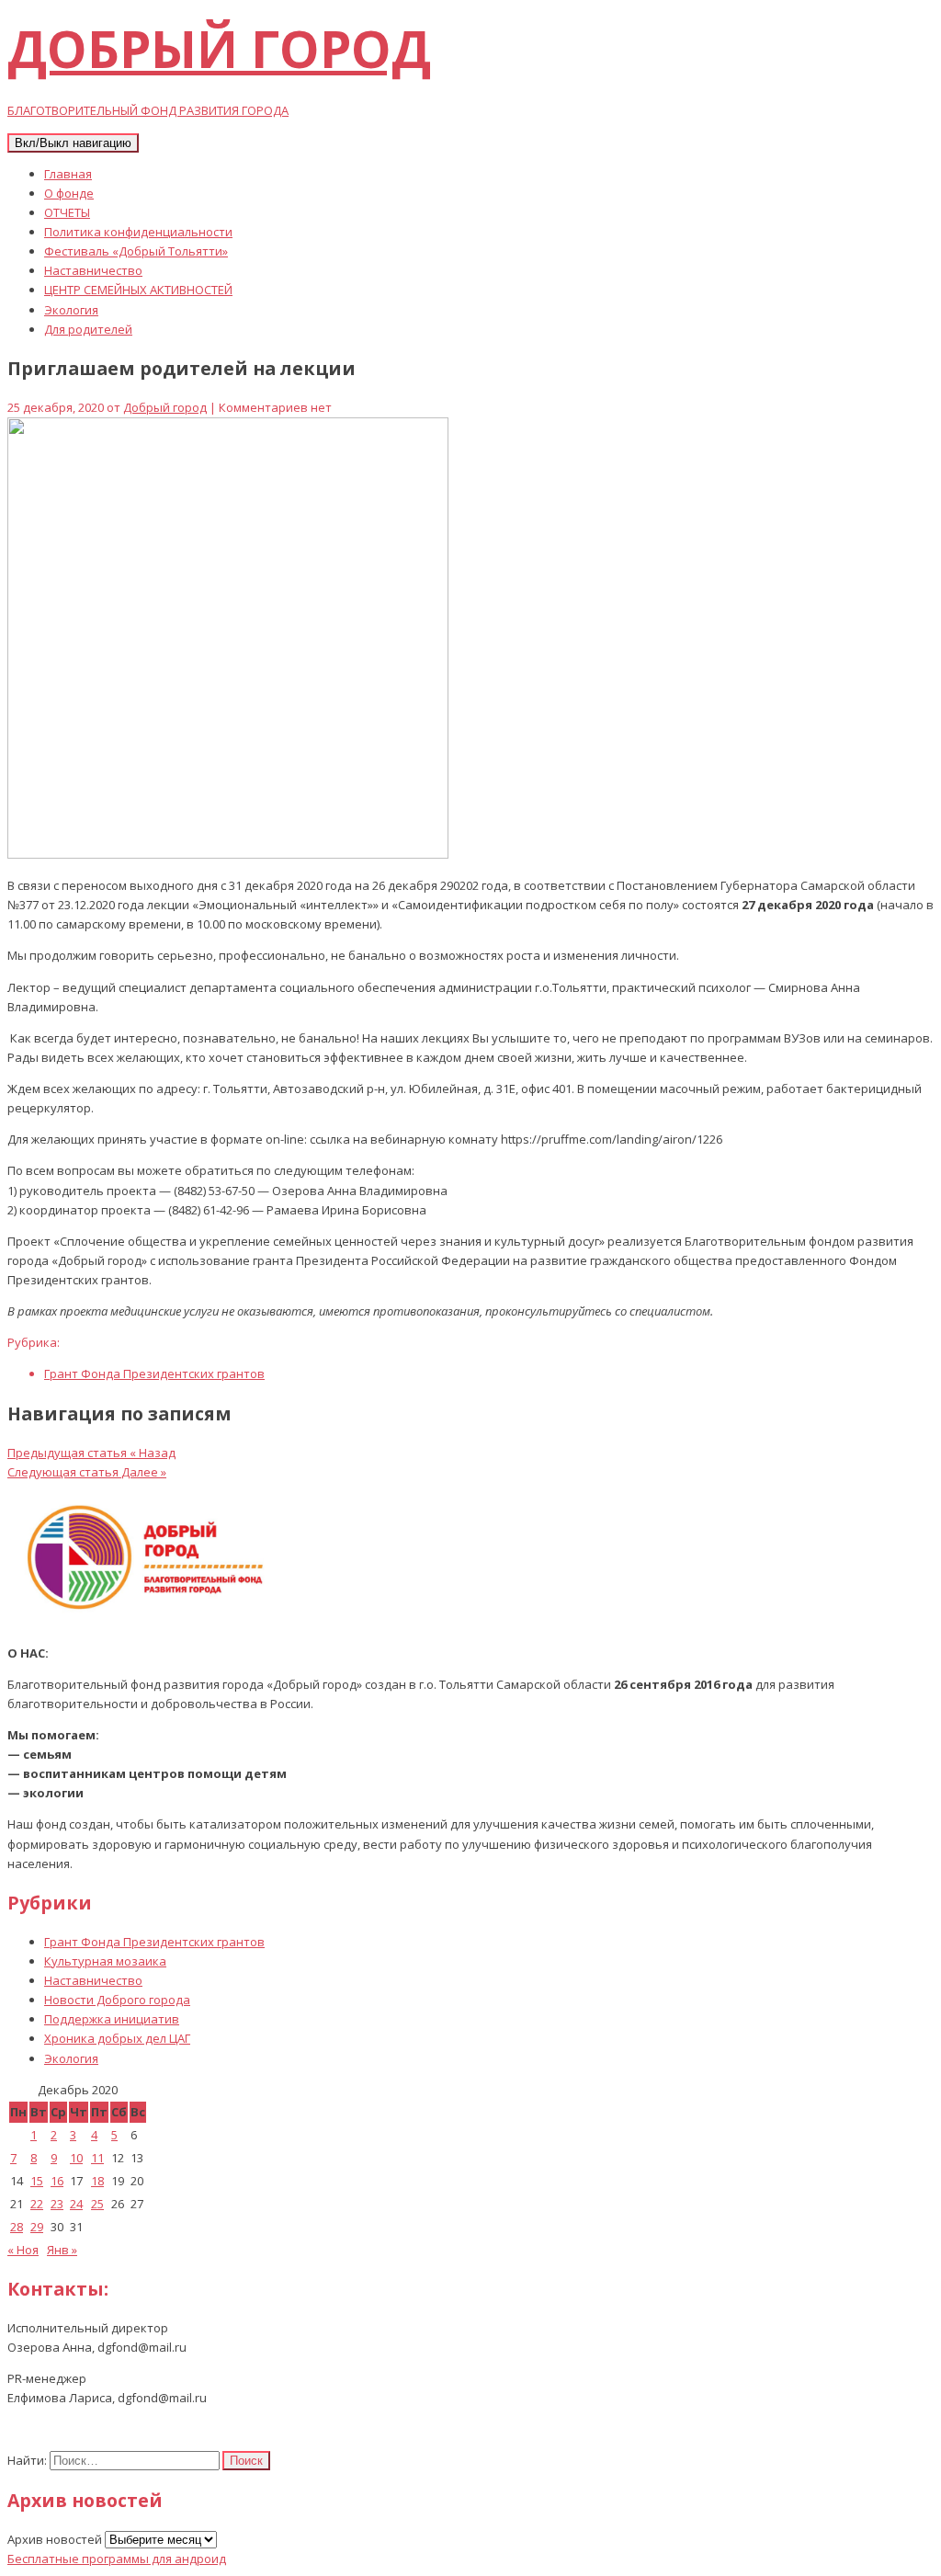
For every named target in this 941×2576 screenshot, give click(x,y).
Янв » (62, 2250)
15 (37, 2181)
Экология (71, 310)
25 (97, 2204)
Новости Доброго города (117, 2000)
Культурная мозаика (105, 1961)
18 (97, 2181)
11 (97, 2158)
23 (57, 2204)
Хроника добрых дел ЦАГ (117, 2038)
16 (57, 2181)
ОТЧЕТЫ (67, 212)
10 (76, 2158)
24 (76, 2204)
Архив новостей (55, 2539)
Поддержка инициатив (112, 2019)
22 (37, 2204)
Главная (68, 174)
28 (17, 2227)
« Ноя (23, 2250)
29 (37, 2227)
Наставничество (93, 270)
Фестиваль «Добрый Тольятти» (136, 251)
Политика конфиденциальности (138, 232)
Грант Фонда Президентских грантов (154, 1373)
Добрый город (165, 407)
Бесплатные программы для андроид (117, 2559)
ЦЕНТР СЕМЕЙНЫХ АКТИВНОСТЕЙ (138, 290)
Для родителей (88, 329)
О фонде (69, 193)
